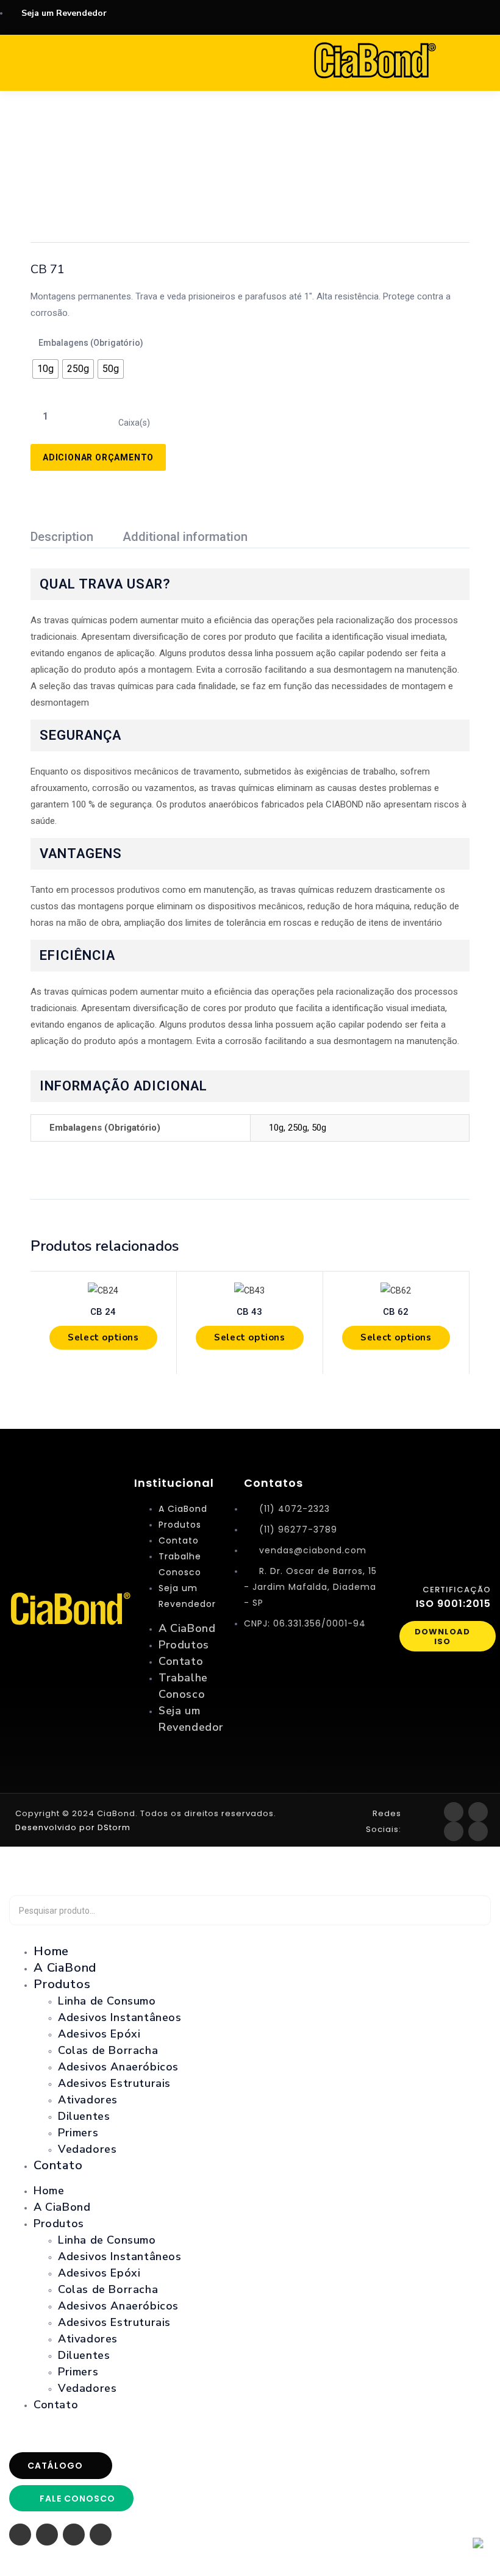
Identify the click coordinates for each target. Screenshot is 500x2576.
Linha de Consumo (107, 2001)
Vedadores (87, 2149)
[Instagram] (478, 1812)
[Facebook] (454, 1812)
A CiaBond (183, 1509)
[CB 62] (396, 1290)
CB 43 (249, 1312)
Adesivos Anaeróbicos (118, 2067)
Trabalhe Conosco (180, 1564)
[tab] (77, 538)
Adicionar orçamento (98, 457)
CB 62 (396, 1312)
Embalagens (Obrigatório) (91, 343)
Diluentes (84, 2116)
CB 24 (103, 1312)
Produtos (180, 1525)
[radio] (45, 369)
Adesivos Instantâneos (120, 2017)
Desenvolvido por (55, 1827)
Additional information (185, 537)
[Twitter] (454, 1831)
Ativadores (88, 2100)
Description (62, 537)
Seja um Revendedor (187, 1596)
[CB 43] (250, 1290)
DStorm (113, 1827)
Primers (78, 2133)
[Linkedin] (478, 1831)
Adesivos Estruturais (114, 2083)
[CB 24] (103, 1290)
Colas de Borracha (108, 2050)
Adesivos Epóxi (99, 2034)
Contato (179, 1540)
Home (49, 2191)
